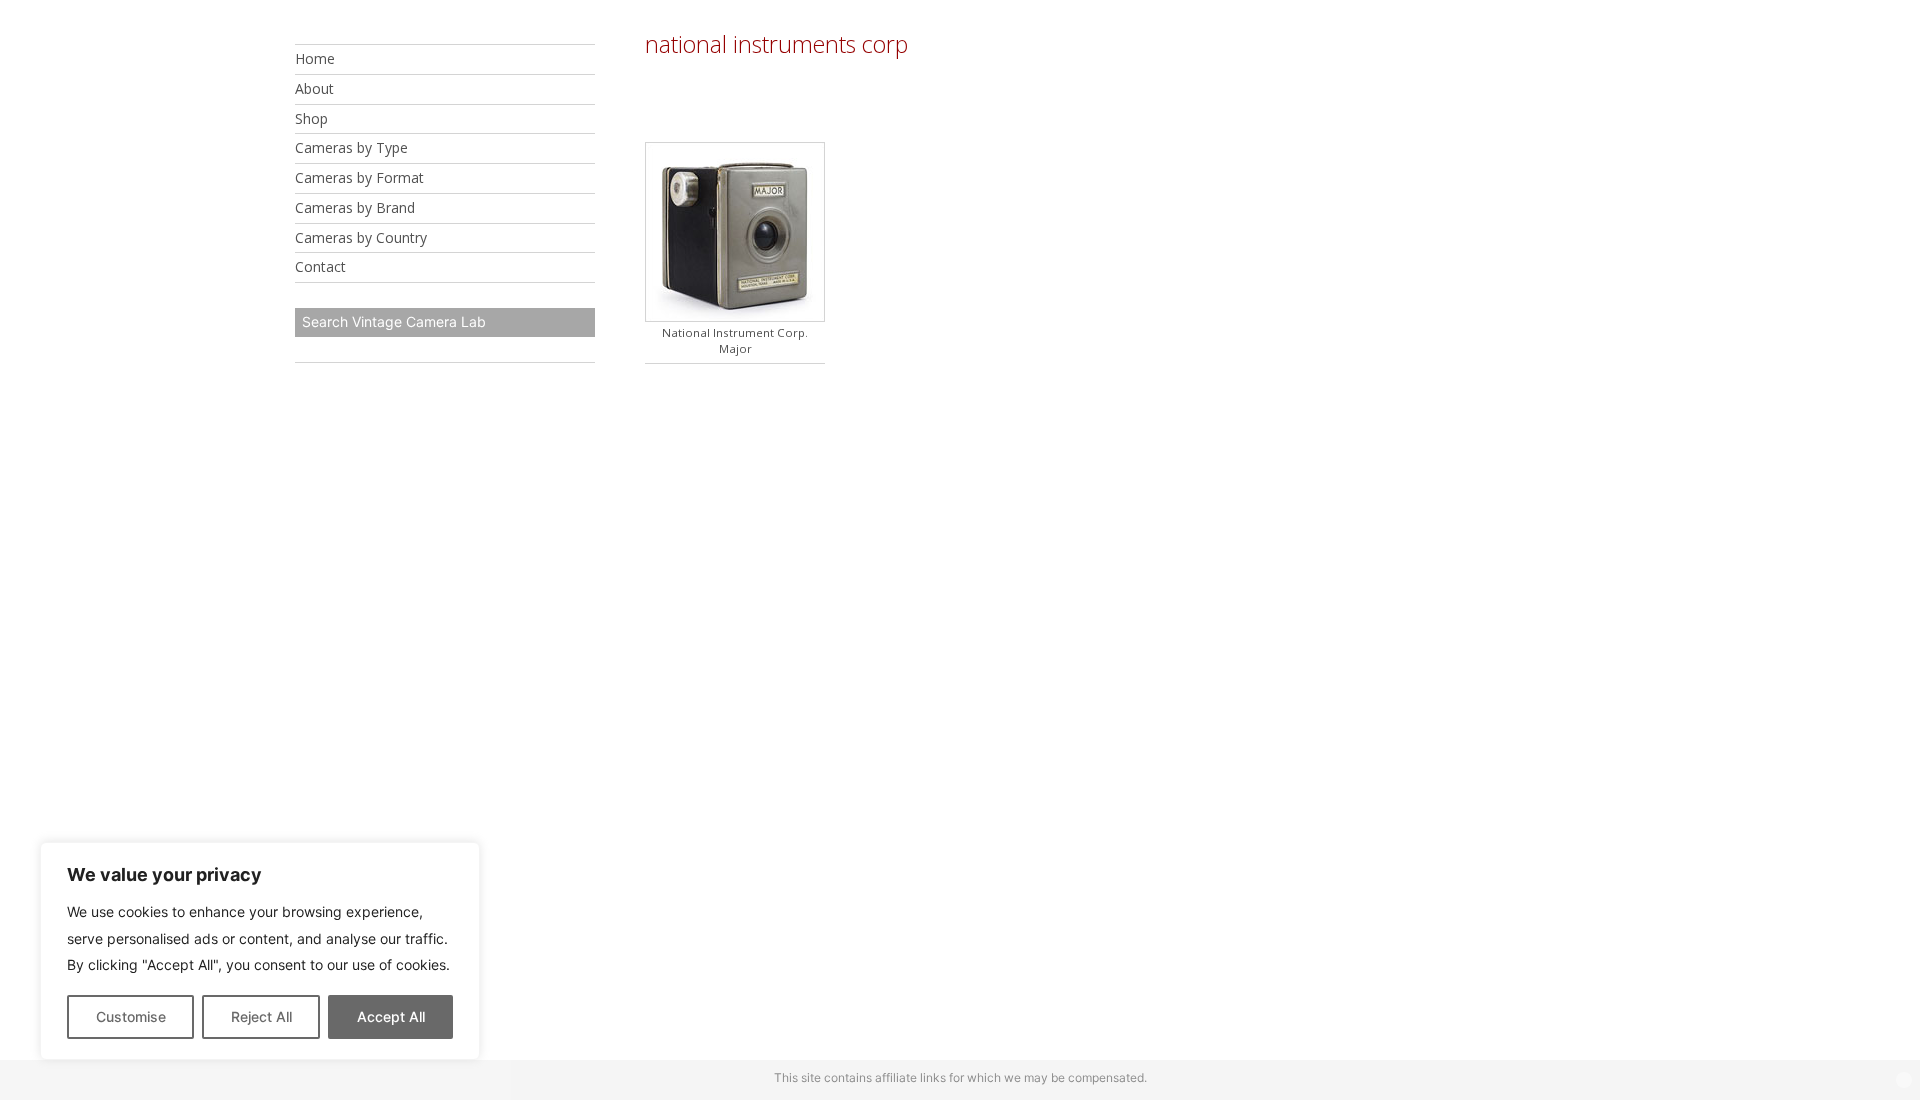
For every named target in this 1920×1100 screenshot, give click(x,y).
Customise (131, 1016)
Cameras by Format (359, 177)
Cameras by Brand (355, 207)
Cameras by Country (361, 237)
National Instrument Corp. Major (735, 340)
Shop (311, 118)
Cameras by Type (351, 147)
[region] (260, 951)
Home (315, 58)
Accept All (391, 1016)
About (314, 88)
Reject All (261, 1016)
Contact (320, 266)
